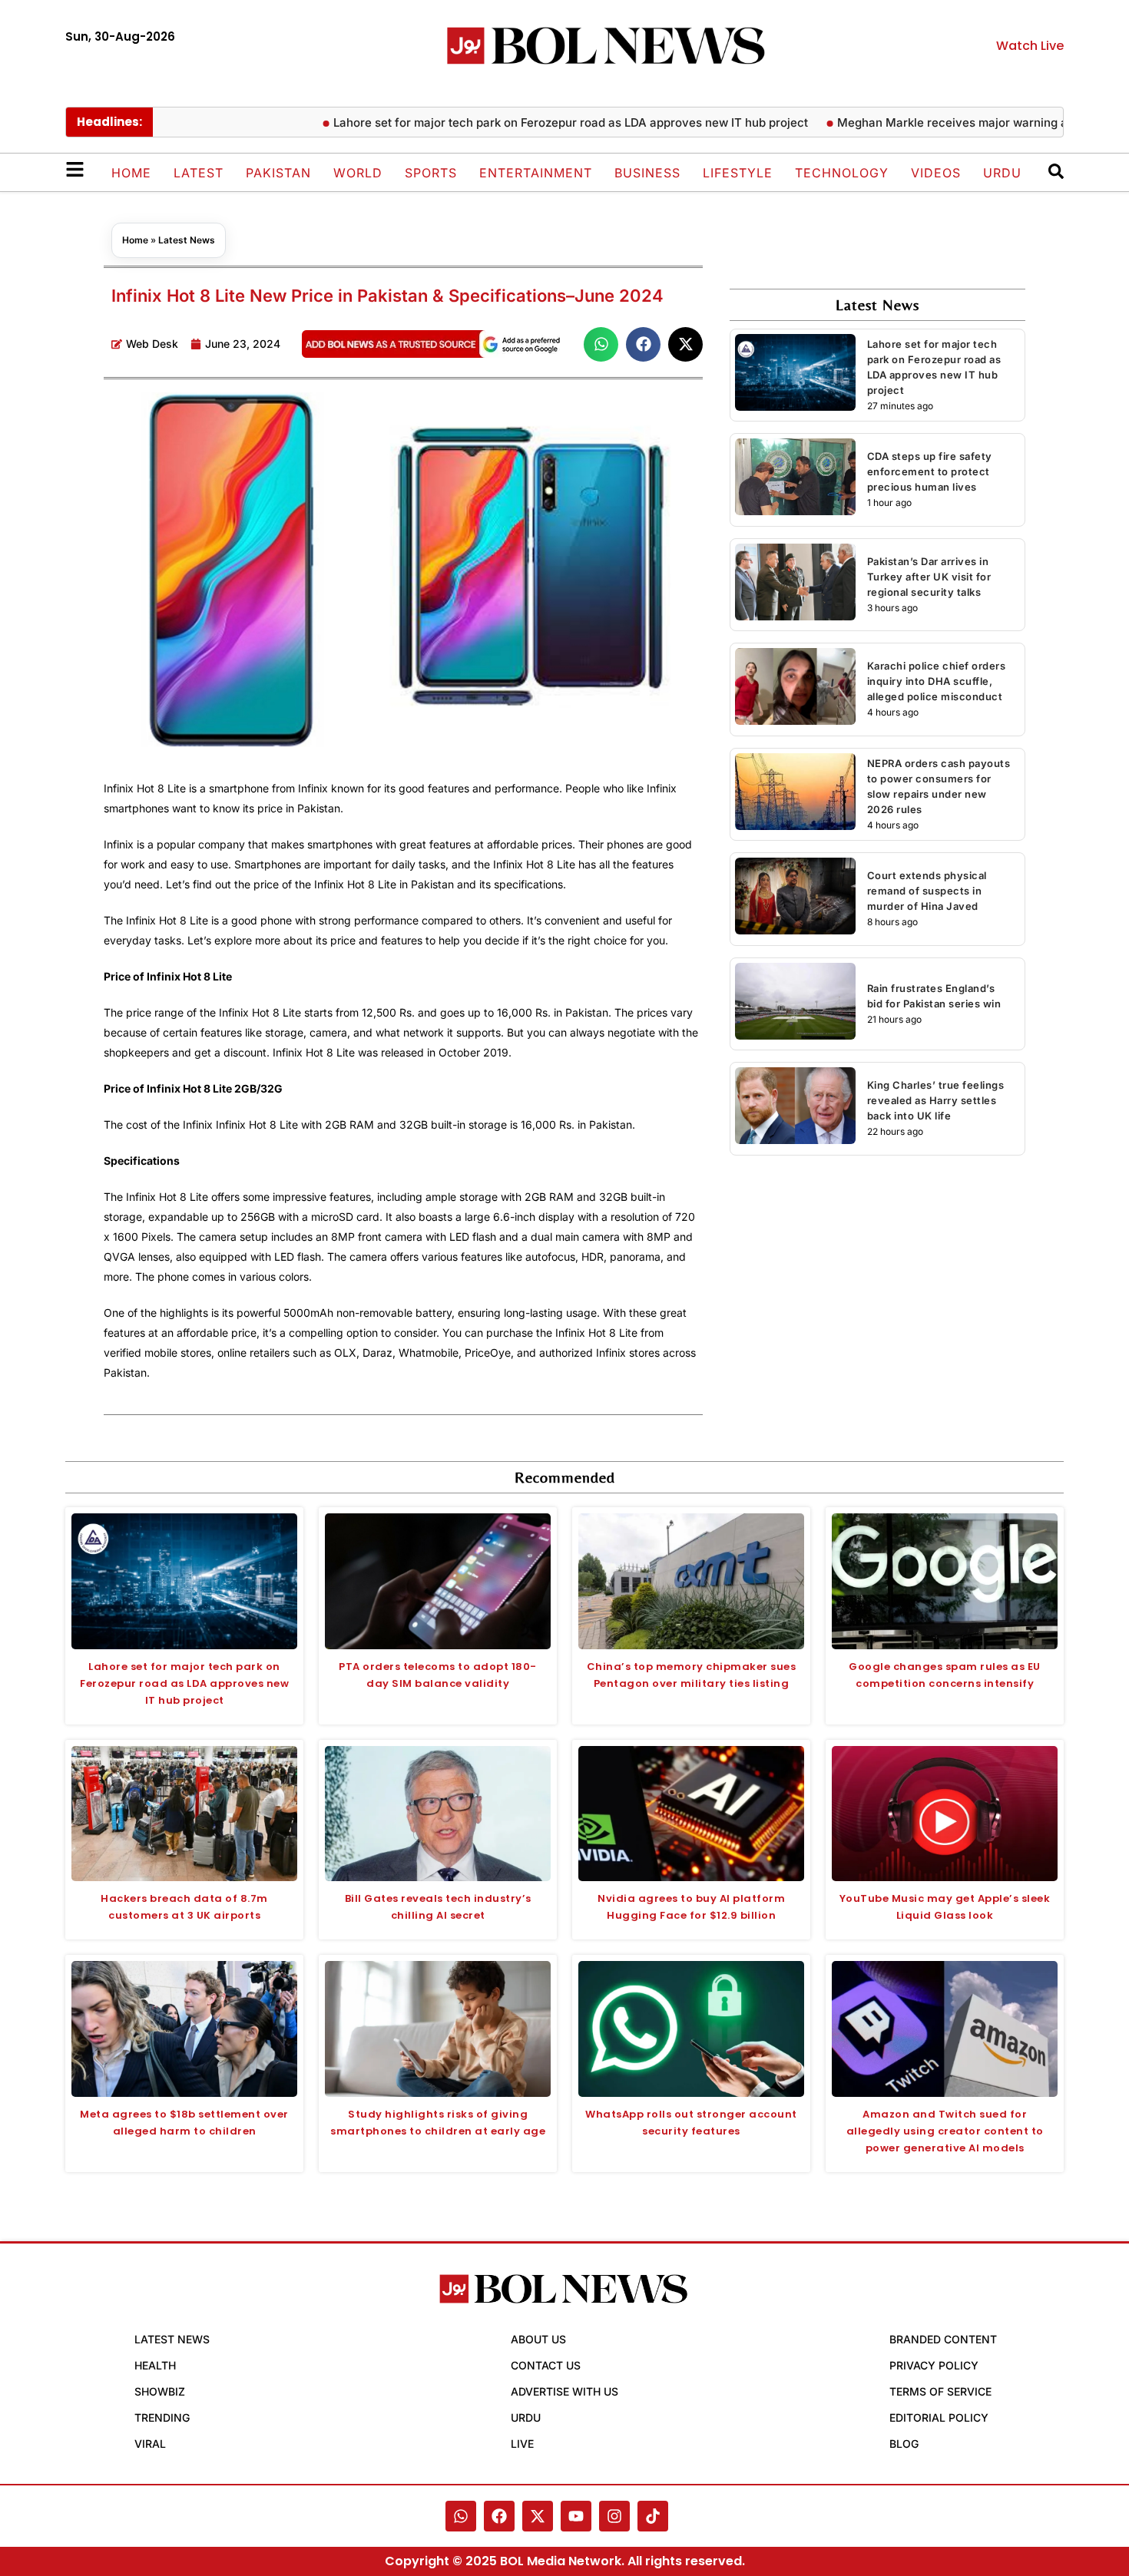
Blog (904, 2444)
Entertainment (536, 173)
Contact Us (546, 2365)
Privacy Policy (934, 2365)
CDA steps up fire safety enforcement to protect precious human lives (930, 471)
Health (155, 2365)
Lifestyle (738, 173)
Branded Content (943, 2339)
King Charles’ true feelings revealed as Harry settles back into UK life (936, 1100)
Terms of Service (940, 2391)
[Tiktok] (653, 2516)
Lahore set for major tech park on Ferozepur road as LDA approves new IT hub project (519, 122)
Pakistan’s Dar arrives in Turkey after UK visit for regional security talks (929, 577)
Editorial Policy (939, 2417)
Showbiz (160, 2391)
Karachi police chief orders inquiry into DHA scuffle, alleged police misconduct (937, 681)
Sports (431, 173)
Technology (842, 173)
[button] (601, 344)
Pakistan (278, 173)
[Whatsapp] (461, 2516)
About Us (538, 2339)
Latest (199, 173)
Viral (150, 2444)
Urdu (1002, 173)
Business (647, 173)
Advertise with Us (564, 2391)
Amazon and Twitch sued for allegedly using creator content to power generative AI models (945, 2131)
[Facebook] (499, 2516)
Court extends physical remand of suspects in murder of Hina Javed (927, 891)
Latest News (187, 240)
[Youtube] (576, 2516)
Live (522, 2444)
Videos (936, 173)
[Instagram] (614, 2516)
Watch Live (1030, 46)
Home (131, 173)
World (358, 173)
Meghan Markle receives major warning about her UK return (952, 122)
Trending (162, 2417)
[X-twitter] (538, 2516)
